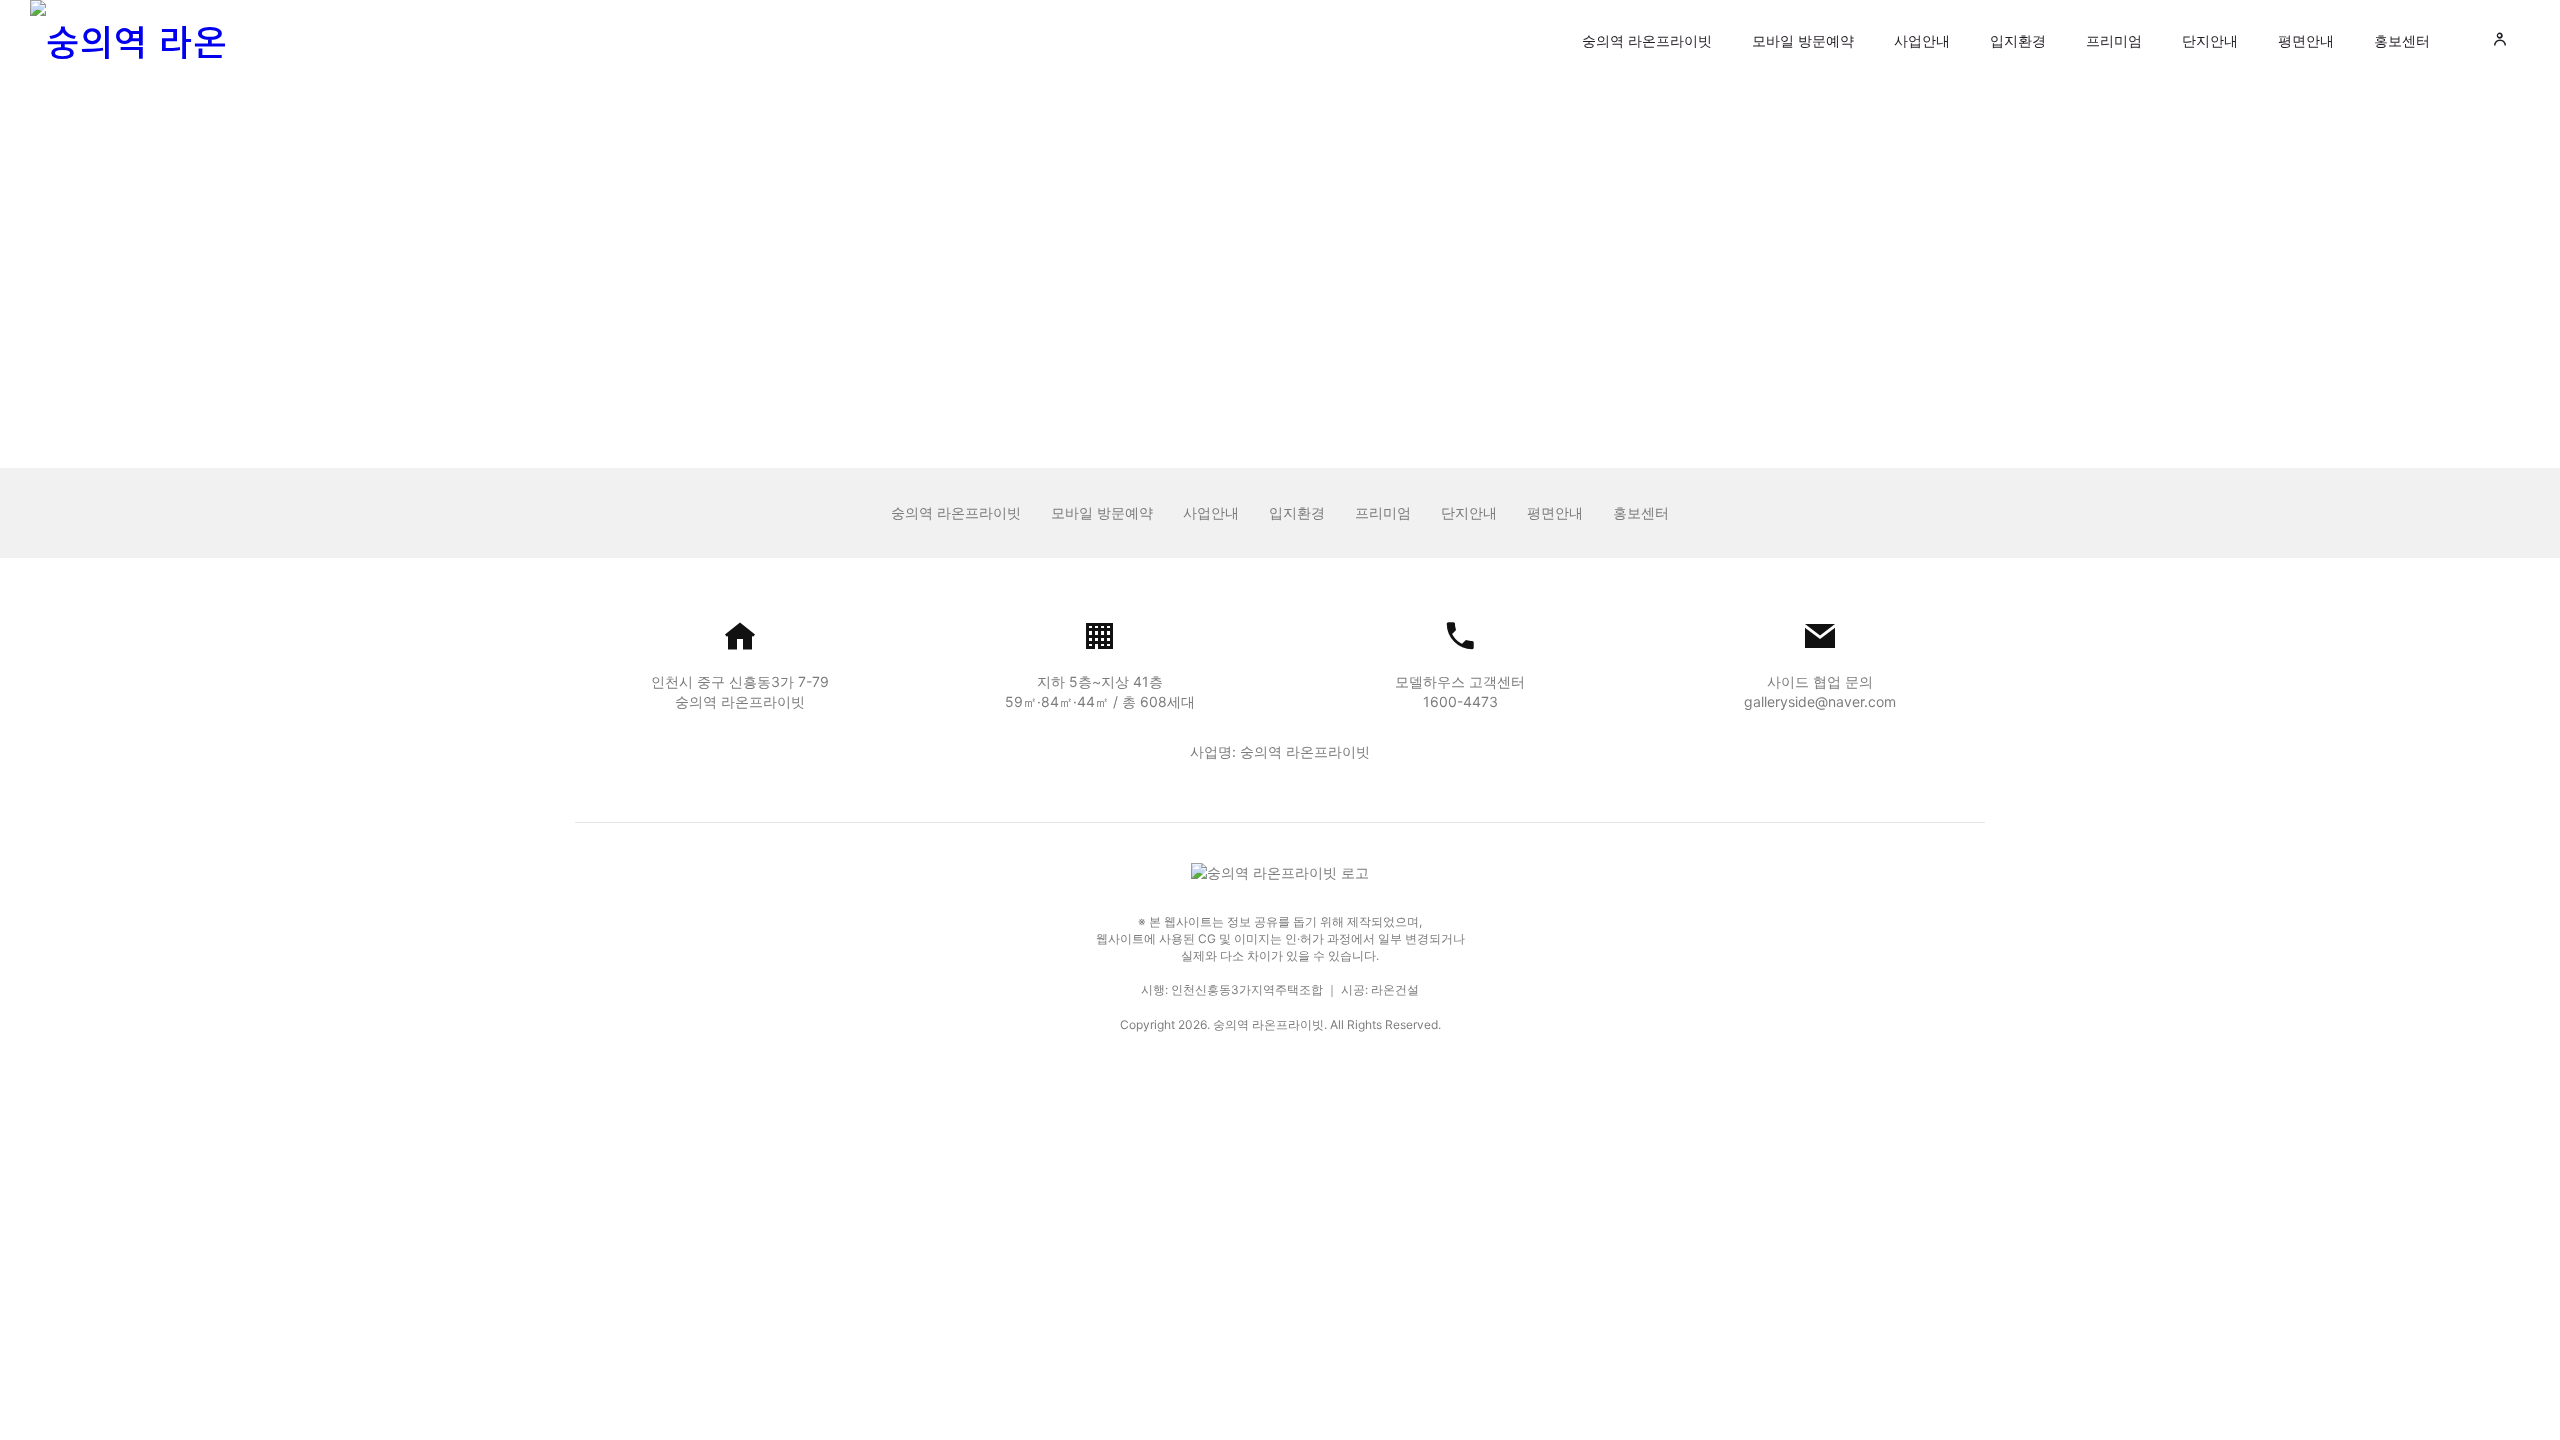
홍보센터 (2402, 40)
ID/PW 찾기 (1367, 352)
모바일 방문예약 (1803, 40)
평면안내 (2306, 40)
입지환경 (2018, 40)
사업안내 (1922, 40)
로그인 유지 (1145, 298)
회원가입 (1438, 352)
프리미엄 (2114, 40)
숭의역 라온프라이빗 (1647, 40)
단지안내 (2210, 40)
